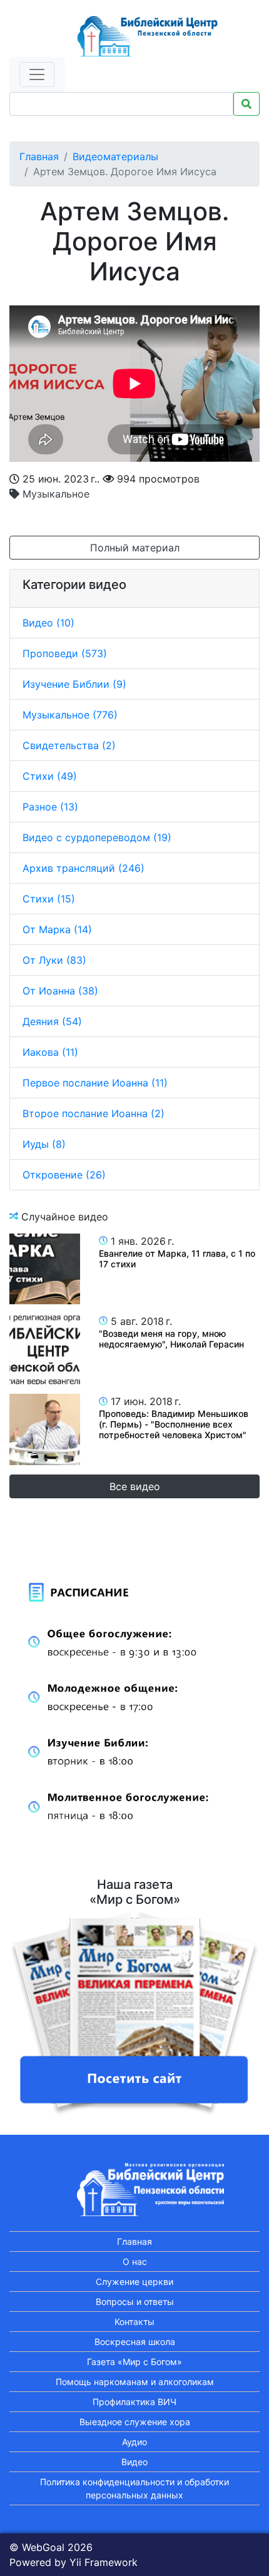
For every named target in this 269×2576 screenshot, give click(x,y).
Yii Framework (104, 2562)
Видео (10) (48, 623)
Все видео (135, 1486)
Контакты (134, 2322)
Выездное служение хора (135, 2422)
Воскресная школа (135, 2342)
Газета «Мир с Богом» (134, 2362)
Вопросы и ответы (135, 2302)
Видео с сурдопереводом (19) (97, 837)
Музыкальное (54, 494)
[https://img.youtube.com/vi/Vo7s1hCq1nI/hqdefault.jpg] (45, 1349)
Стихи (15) (49, 899)
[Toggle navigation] (37, 74)
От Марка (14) (57, 929)
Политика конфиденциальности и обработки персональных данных (134, 2488)
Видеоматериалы (115, 156)
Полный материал (135, 548)
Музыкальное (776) (70, 715)
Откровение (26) (64, 1175)
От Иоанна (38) (60, 991)
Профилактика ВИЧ (134, 2402)
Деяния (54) (52, 1021)
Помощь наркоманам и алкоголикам (135, 2382)
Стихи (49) (50, 776)
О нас (135, 2262)
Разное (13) (50, 807)
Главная (39, 156)
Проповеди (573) (65, 653)
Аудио (134, 2442)
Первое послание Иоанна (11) (95, 1083)
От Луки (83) (54, 960)
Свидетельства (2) (69, 745)
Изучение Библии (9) (74, 684)
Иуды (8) (44, 1144)
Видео (134, 2462)
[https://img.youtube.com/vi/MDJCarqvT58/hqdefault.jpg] (45, 1429)
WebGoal (43, 2547)
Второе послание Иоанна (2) (94, 1113)
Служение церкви (134, 2282)
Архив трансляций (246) (84, 868)
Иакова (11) (50, 1052)
